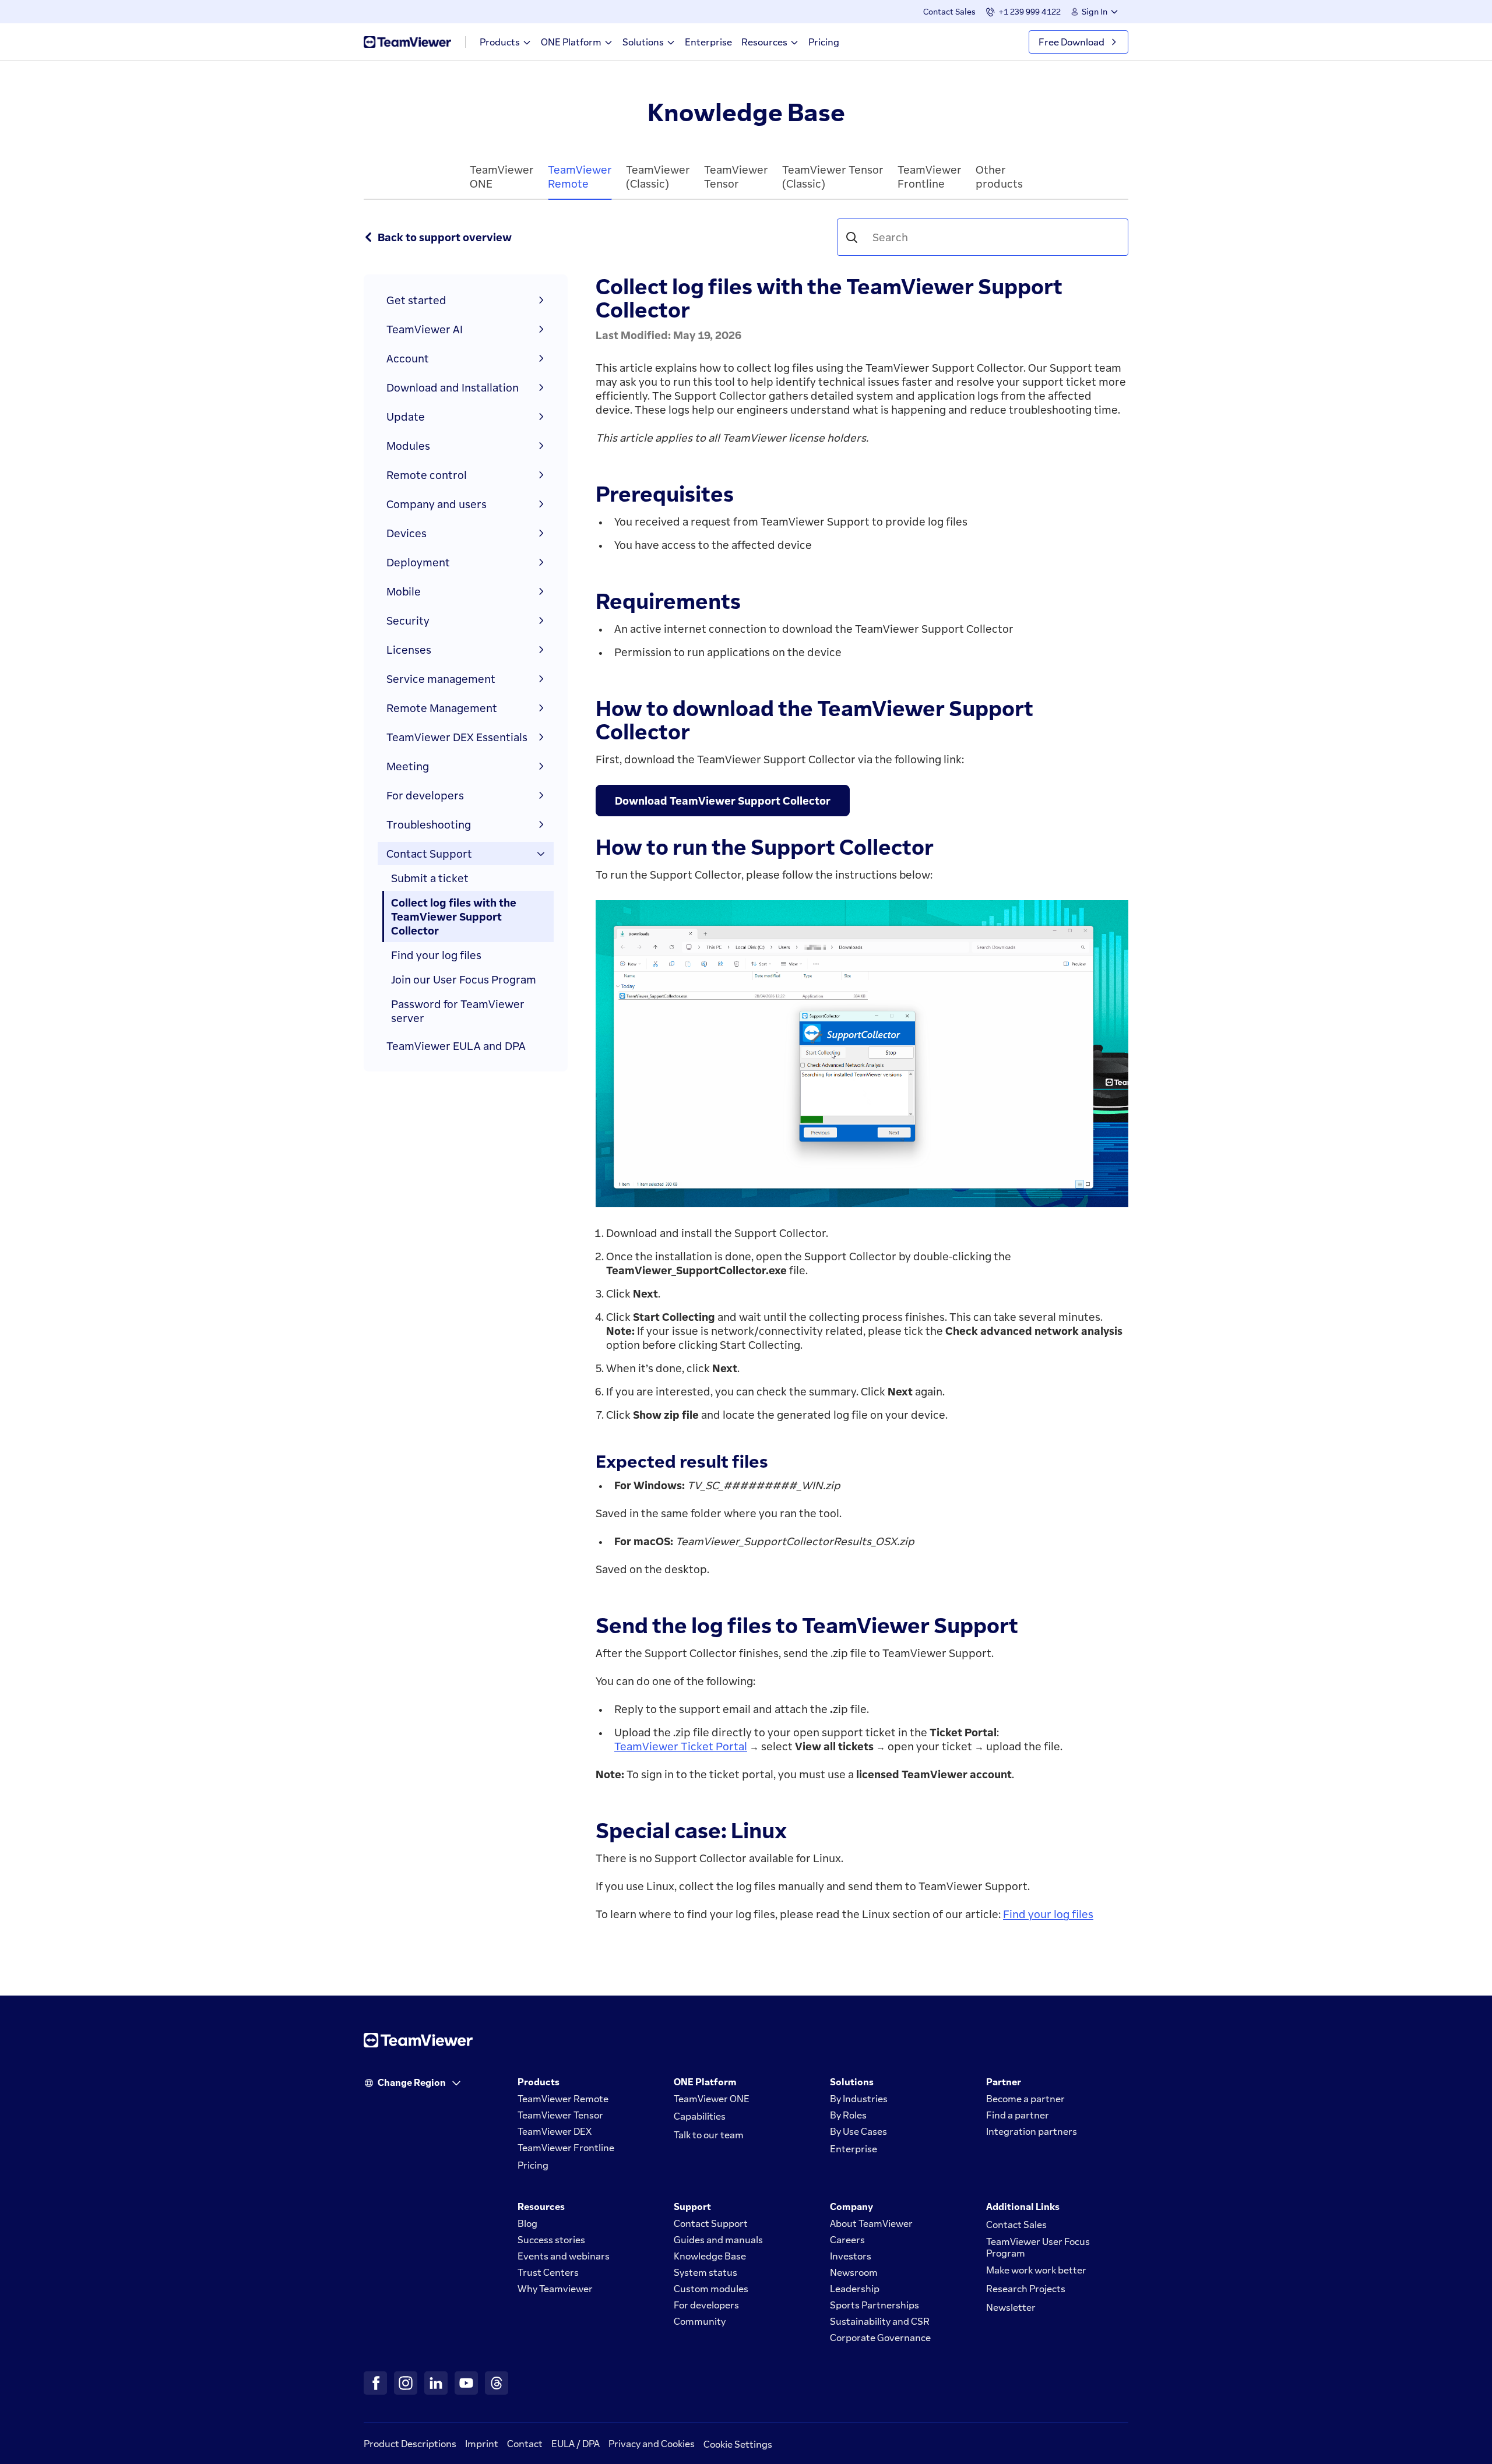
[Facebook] (375, 2383)
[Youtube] (466, 2383)
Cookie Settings (738, 2444)
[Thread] (497, 2383)
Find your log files (1048, 1914)
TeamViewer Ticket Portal (681, 1746)
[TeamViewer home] (407, 42)
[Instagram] (406, 2383)
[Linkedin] (436, 2383)
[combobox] (990, 237)
